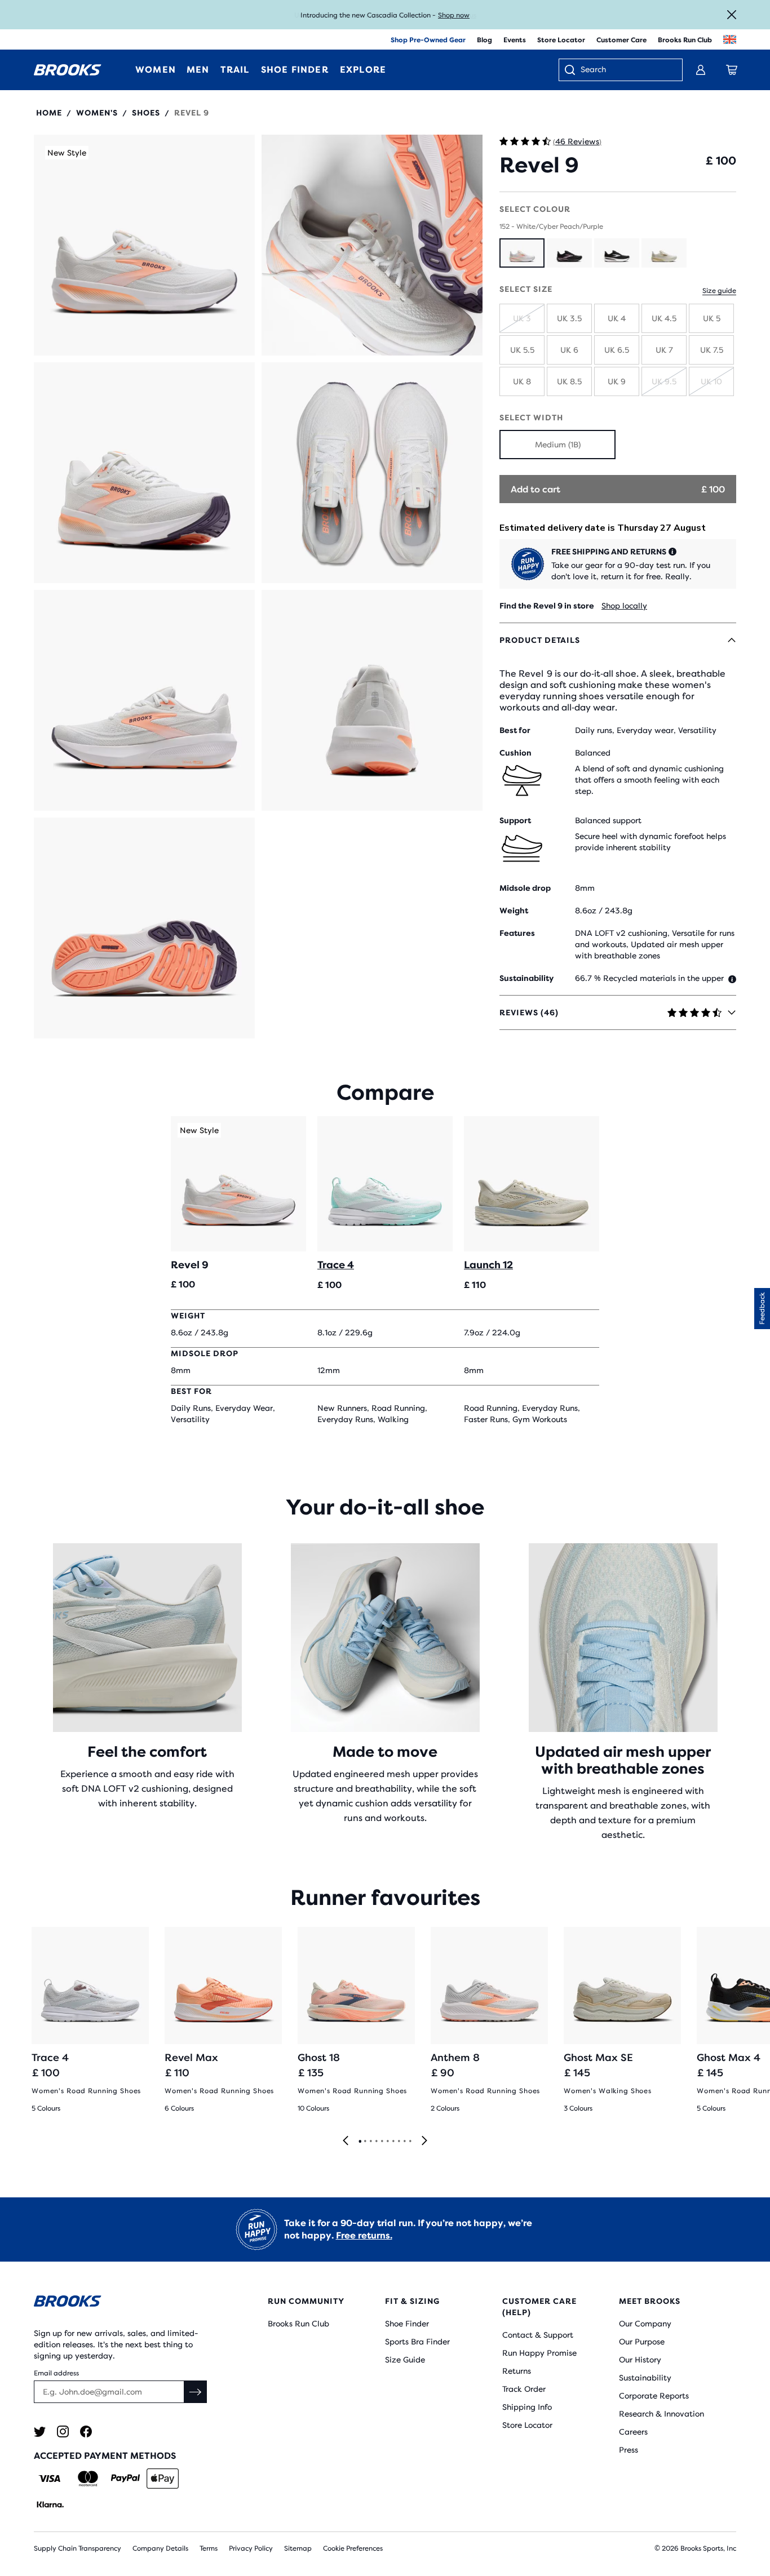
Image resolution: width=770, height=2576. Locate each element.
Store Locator (561, 40)
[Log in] (701, 70)
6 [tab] (387, 2142)
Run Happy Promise (539, 2353)
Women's (97, 113)
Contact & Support (538, 2335)
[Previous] (346, 2141)
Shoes (146, 113)
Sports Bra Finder (417, 2342)
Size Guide (405, 2360)
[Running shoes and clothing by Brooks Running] (68, 70)
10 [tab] (410, 2142)
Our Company (645, 2324)
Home (49, 113)
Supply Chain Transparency (78, 2548)
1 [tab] (360, 2142)
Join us (465, 15)
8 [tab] (399, 2142)
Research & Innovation (661, 2414)
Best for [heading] (515, 730)
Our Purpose (642, 2342)
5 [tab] (382, 2142)
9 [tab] (404, 2142)
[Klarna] (50, 2504)
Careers (633, 2432)
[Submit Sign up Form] (196, 2392)
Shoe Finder (407, 2324)
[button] (144, 245)
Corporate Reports (654, 2396)
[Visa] (50, 2479)
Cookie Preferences (353, 2548)
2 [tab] (365, 2142)
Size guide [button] (719, 291)
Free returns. (364, 2235)
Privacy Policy (251, 2548)
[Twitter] (40, 2431)
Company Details (160, 2548)
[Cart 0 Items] (732, 70)
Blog (484, 40)
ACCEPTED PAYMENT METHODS (105, 2456)
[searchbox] (626, 70)
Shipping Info (527, 2407)
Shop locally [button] (624, 606)
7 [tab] (393, 2142)
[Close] (732, 15)
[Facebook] (86, 2431)
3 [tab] (370, 2142)
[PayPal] (125, 2479)
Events (515, 40)
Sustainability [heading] (526, 978)
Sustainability (645, 2378)
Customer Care (621, 40)
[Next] (424, 2141)
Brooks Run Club (685, 40)
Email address (56, 2373)
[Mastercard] (88, 2479)
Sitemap (298, 2548)
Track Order (524, 2389)
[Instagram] (63, 2431)
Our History (640, 2360)
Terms (209, 2548)
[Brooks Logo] (122, 2303)
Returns (517, 2371)
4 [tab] (376, 2142)
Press (629, 2450)
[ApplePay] (163, 2479)
